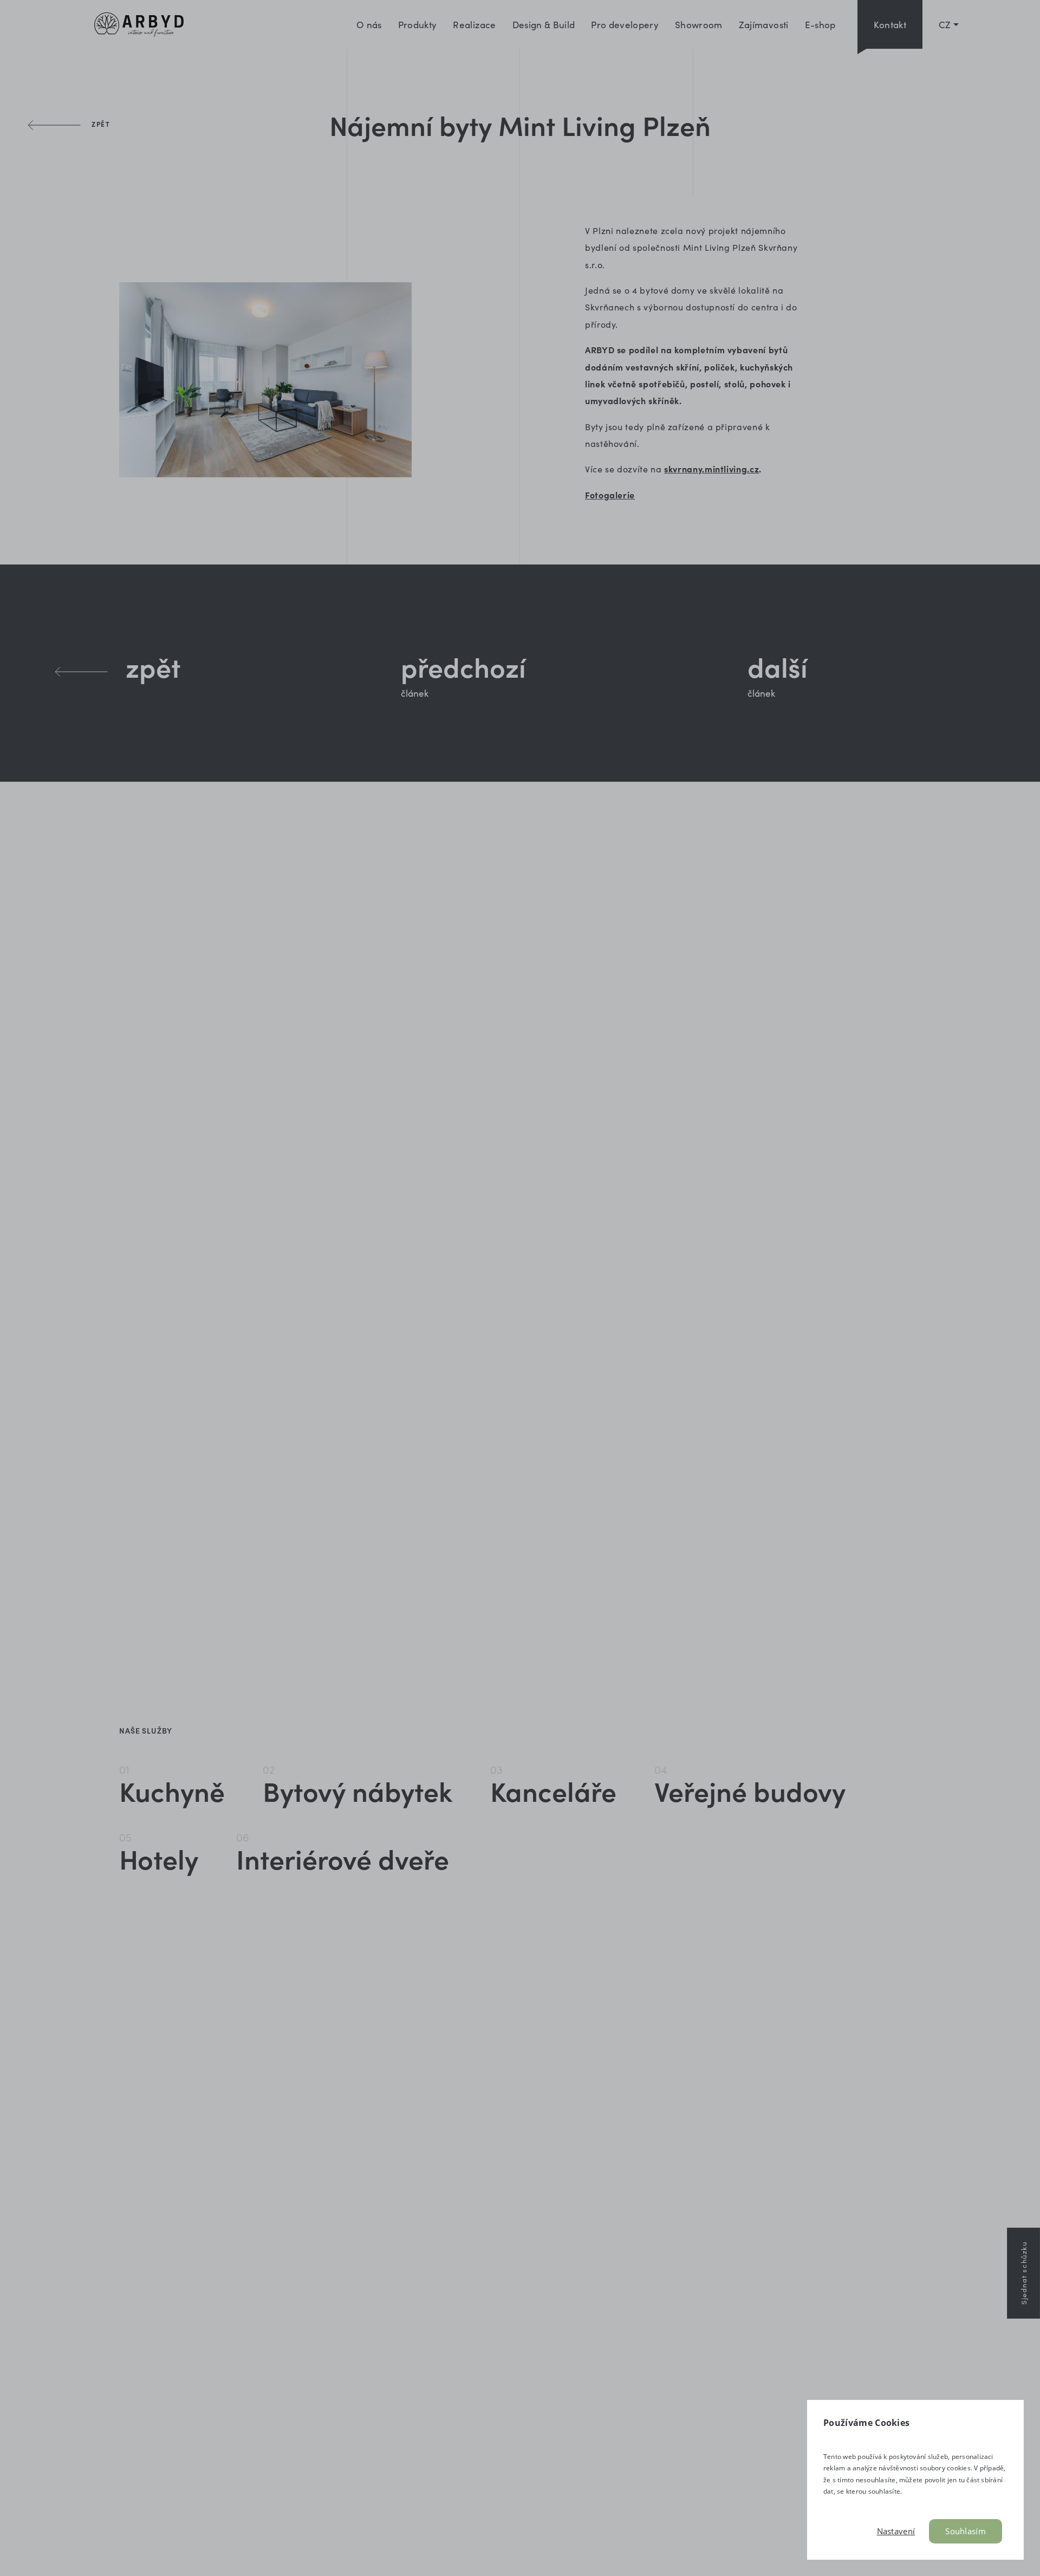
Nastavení (896, 2531)
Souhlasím (966, 2531)
